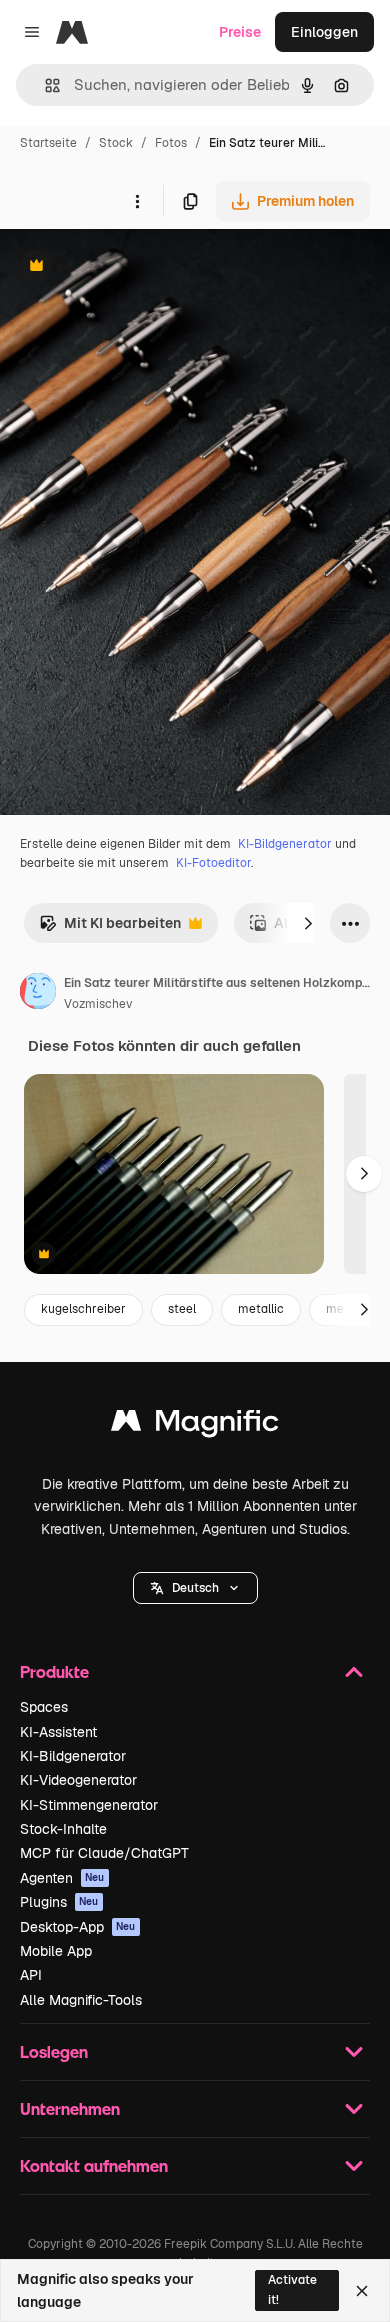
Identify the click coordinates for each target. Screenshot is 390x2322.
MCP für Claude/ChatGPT (104, 1853)
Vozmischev (98, 1004)
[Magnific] (195, 1425)
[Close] (362, 2291)
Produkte (54, 1671)
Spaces (44, 1707)
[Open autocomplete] (44, 85)
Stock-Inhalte (63, 1829)
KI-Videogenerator (78, 1780)
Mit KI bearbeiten (110, 928)
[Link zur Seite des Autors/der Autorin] (38, 994)
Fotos (171, 143)
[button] (195, 1588)
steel (182, 1309)
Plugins (59, 1902)
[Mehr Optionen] (137, 201)
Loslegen (54, 2051)
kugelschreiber (83, 1309)
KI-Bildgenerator (285, 844)
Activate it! (292, 2289)
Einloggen (324, 32)
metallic (261, 1309)
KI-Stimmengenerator (89, 1805)
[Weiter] (308, 923)
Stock (116, 143)
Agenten (62, 1878)
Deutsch (195, 1588)
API (31, 1975)
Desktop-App (78, 1927)
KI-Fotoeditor (213, 863)
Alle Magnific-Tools (81, 2000)
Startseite (48, 143)
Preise (240, 32)
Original (128, 267)
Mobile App (56, 1951)
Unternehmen (70, 2108)
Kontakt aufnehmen (94, 2165)
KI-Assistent (58, 1732)
